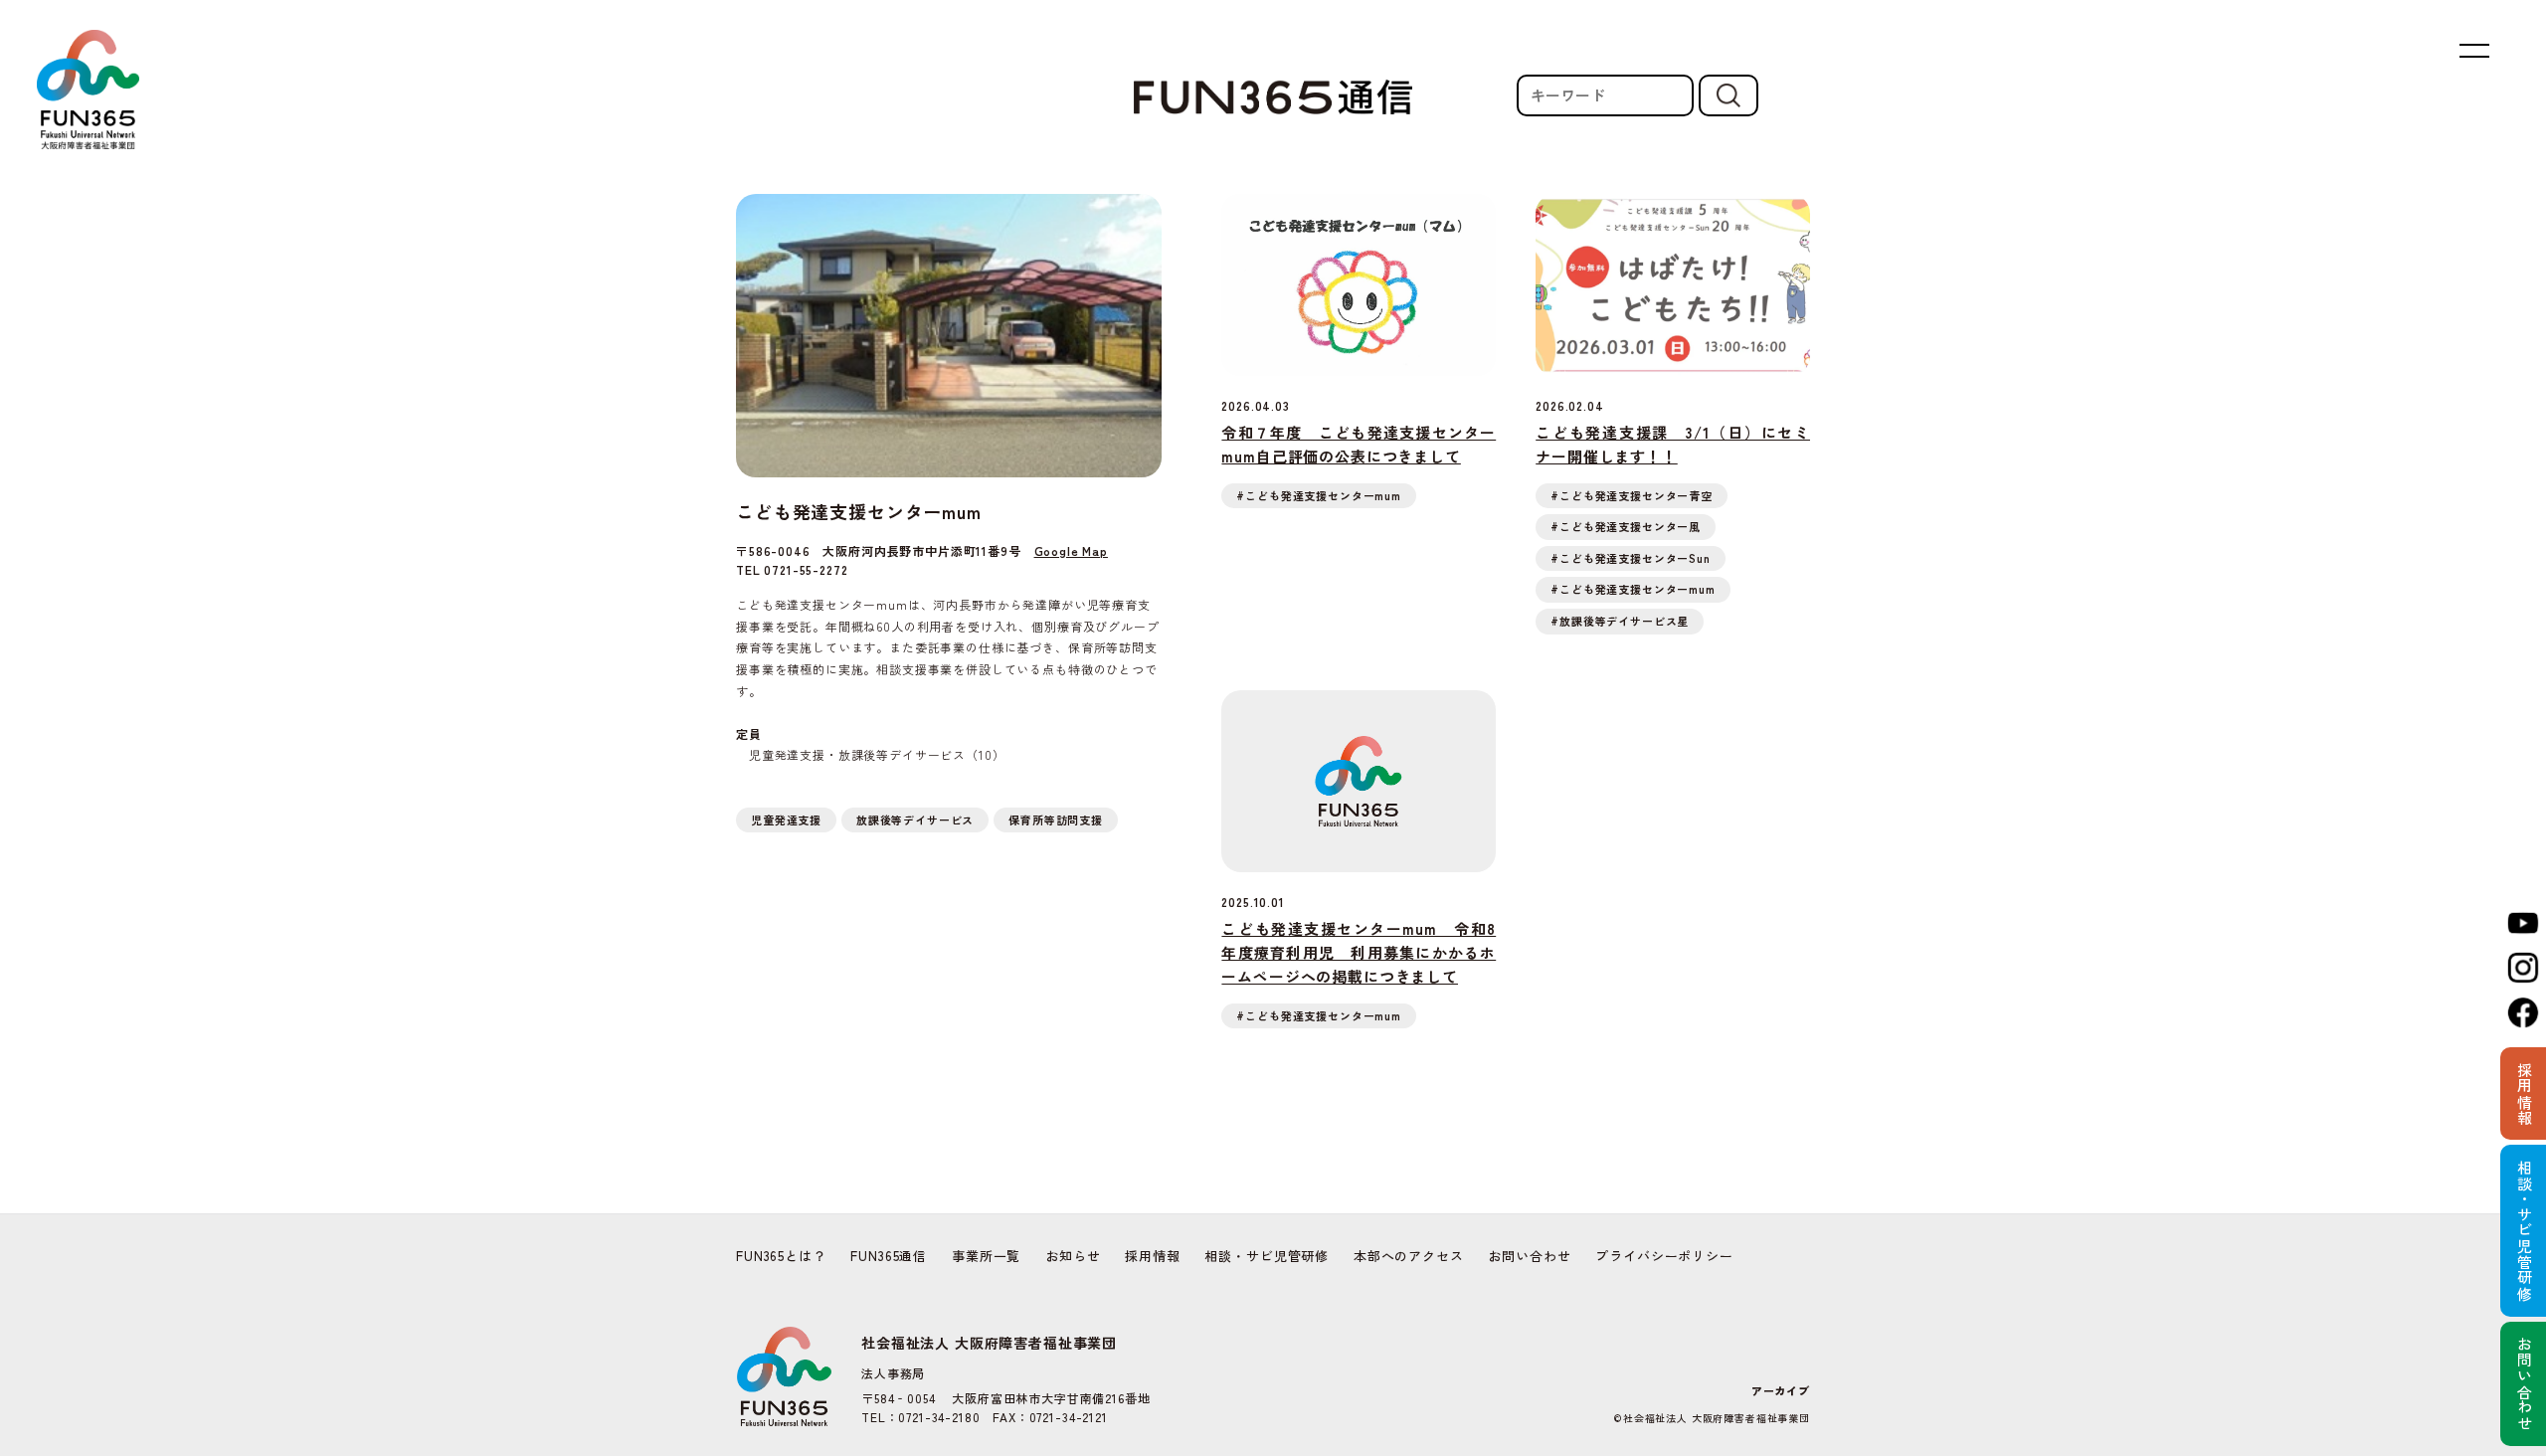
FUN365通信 (889, 1256)
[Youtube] (2523, 923)
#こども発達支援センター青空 (1632, 495)
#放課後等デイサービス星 (1620, 621)
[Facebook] (2523, 1012)
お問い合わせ (1529, 1256)
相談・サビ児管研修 (1267, 1256)
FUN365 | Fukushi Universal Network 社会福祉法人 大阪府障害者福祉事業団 (88, 90)
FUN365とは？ (781, 1256)
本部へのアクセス (1409, 1256)
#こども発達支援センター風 (1626, 526)
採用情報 (1152, 1256)
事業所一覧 (986, 1256)
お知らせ (1073, 1256)
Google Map (1071, 550)
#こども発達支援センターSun (1631, 558)
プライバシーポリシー (1664, 1256)
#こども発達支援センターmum (1319, 495)
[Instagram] (2523, 968)
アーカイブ (1781, 1390)
